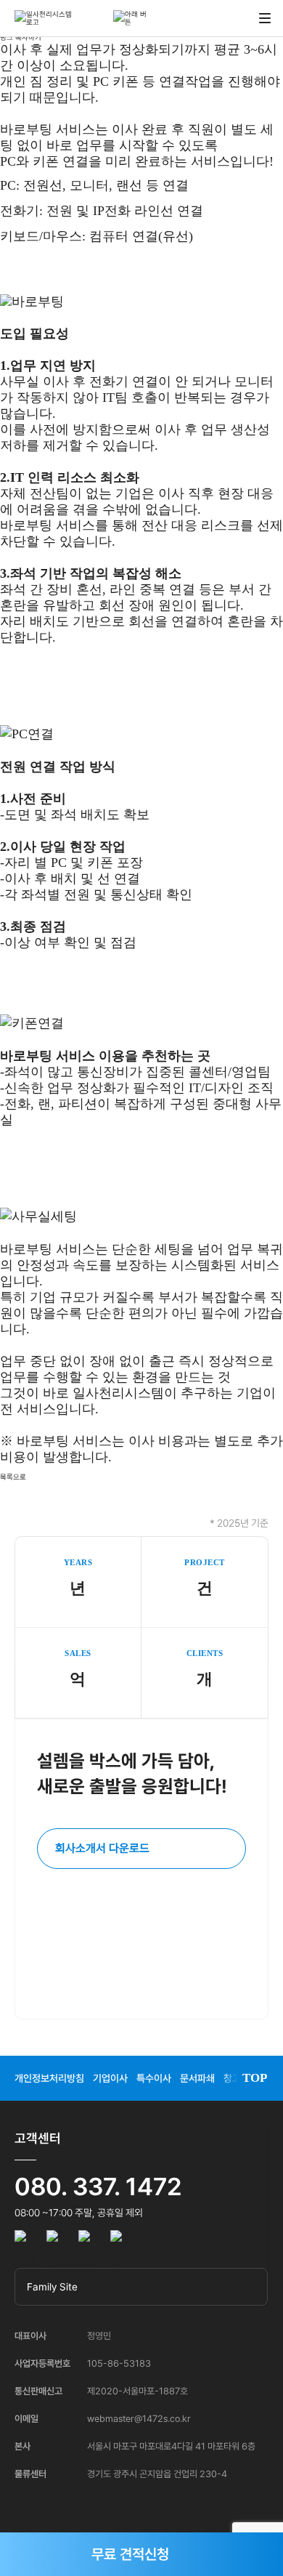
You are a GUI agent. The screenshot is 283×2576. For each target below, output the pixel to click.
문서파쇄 (197, 2078)
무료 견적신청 (130, 2554)
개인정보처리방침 (49, 2078)
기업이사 (110, 2078)
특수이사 (154, 2078)
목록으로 (13, 1477)
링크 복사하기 (21, 37)
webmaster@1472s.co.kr (139, 2419)
